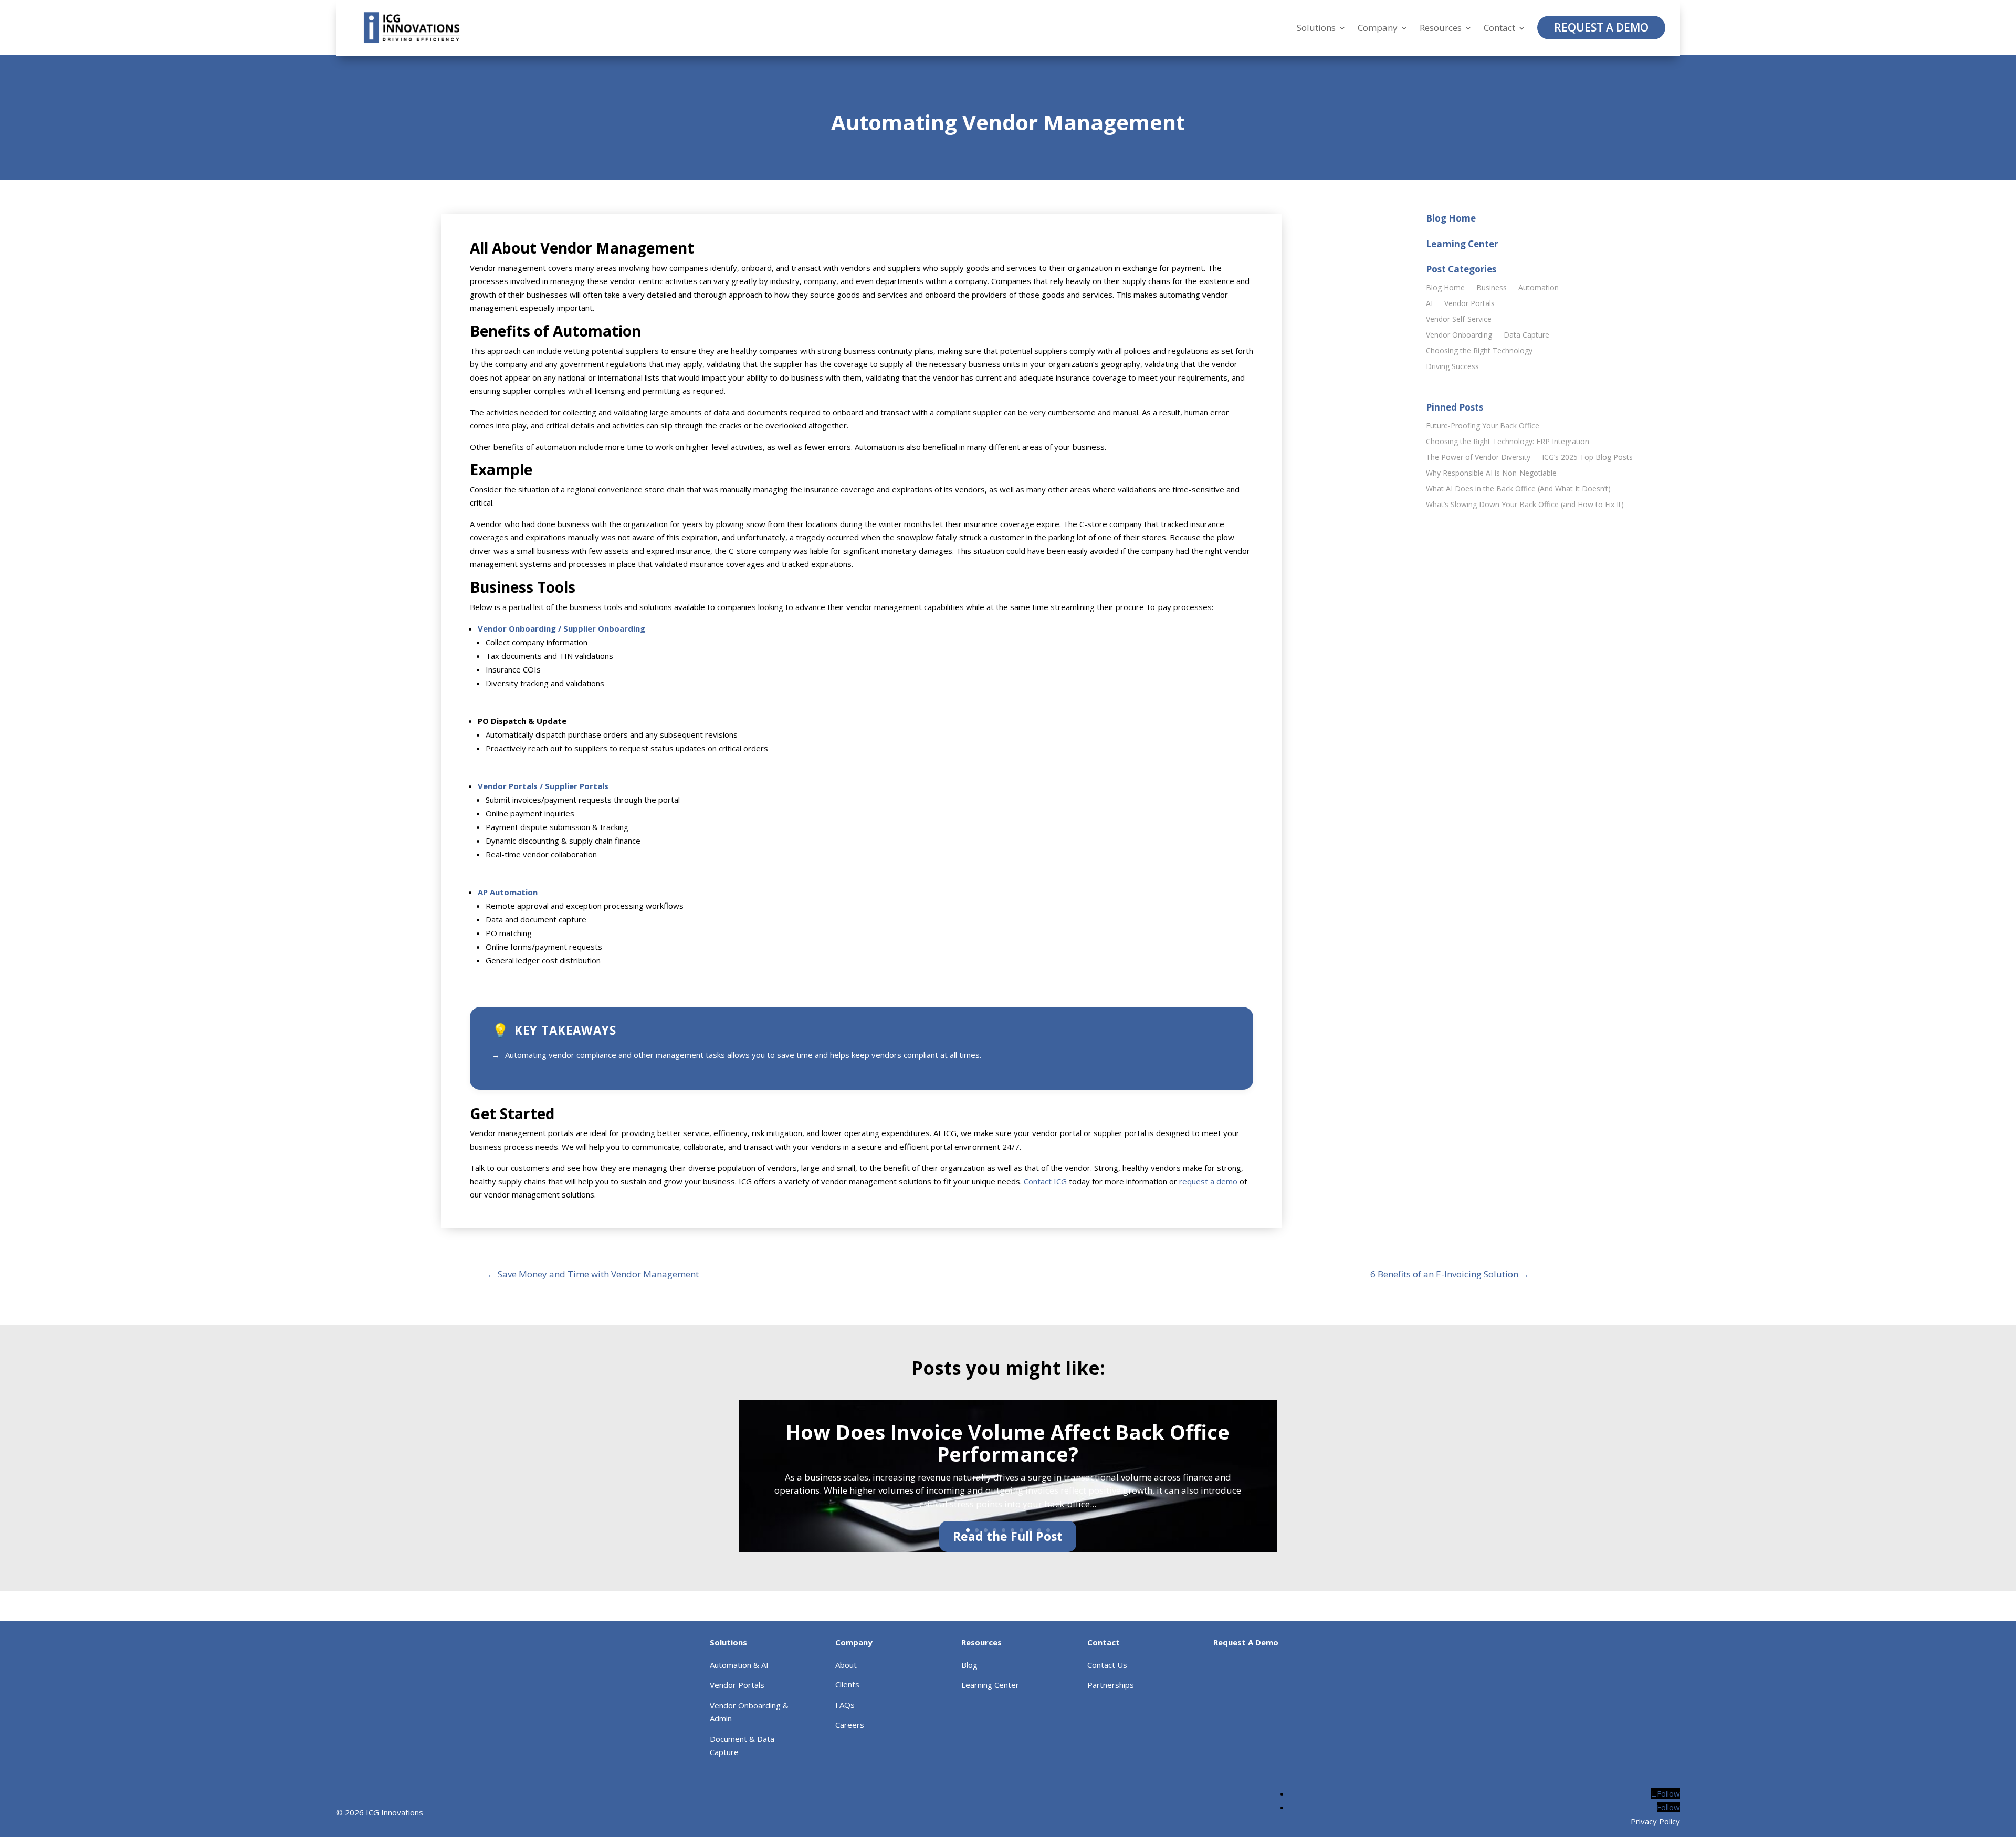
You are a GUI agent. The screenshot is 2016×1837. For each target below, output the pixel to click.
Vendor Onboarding (1459, 335)
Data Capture (1526, 335)
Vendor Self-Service (1459, 320)
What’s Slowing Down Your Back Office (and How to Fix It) (1525, 505)
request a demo (1208, 1181)
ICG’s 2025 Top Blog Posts (1587, 458)
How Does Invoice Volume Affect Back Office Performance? (1008, 1443)
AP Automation (508, 892)
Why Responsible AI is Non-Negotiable (1491, 474)
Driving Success (1452, 367)
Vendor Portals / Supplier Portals (543, 786)
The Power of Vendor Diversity (1478, 458)
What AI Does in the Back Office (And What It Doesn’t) (1518, 489)
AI (1429, 304)
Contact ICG (1045, 1181)
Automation (1539, 288)
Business (1492, 288)
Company (1378, 28)
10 (1048, 1530)
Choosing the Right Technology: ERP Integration (1508, 442)
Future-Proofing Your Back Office (1483, 426)
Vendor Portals (1469, 304)
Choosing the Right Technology (1479, 351)
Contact (1499, 28)
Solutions (1316, 28)
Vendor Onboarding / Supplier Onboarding (561, 628)
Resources (1441, 28)
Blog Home (1445, 288)
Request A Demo (1601, 27)
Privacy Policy (1655, 1821)
